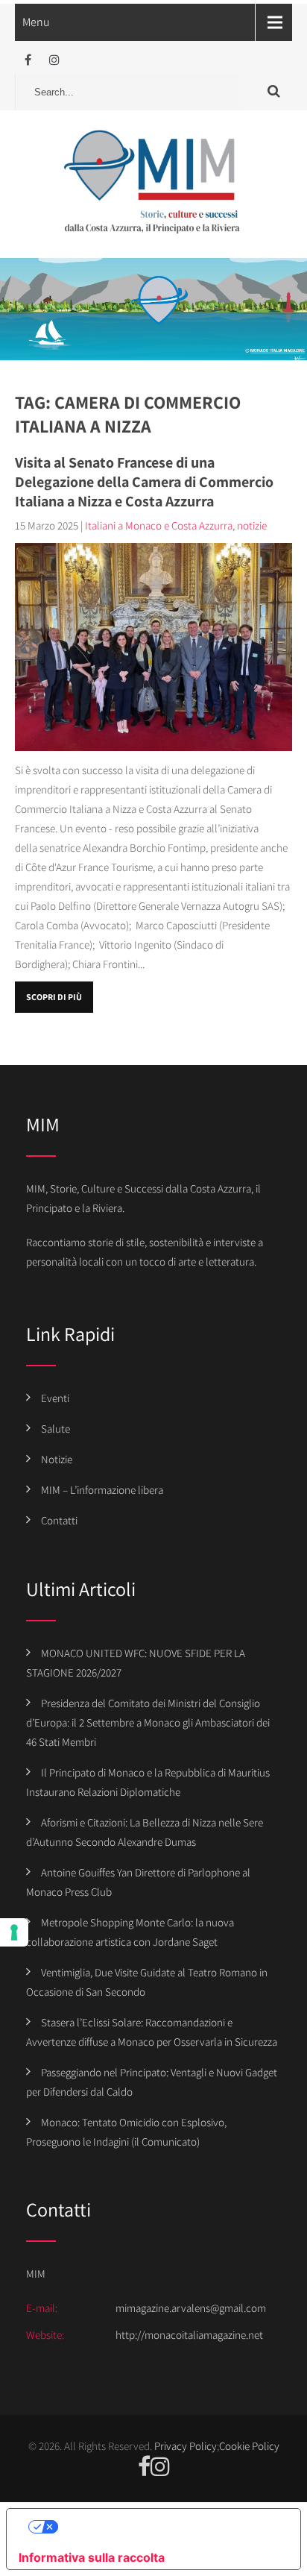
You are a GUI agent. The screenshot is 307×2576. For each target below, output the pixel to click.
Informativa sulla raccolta (92, 2557)
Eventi (55, 1398)
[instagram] (54, 60)
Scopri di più (54, 997)
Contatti (59, 1520)
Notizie (57, 1459)
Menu (36, 22)
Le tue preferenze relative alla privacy (168, 2527)
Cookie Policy (249, 2446)
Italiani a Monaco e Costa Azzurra (159, 525)
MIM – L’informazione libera (102, 1490)
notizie (252, 525)
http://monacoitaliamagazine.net (189, 2335)
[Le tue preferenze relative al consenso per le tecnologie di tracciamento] (14, 1932)
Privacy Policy (186, 2446)
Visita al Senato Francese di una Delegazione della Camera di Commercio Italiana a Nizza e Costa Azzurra (144, 482)
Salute (56, 1429)
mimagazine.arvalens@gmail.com (191, 2308)
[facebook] (28, 60)
